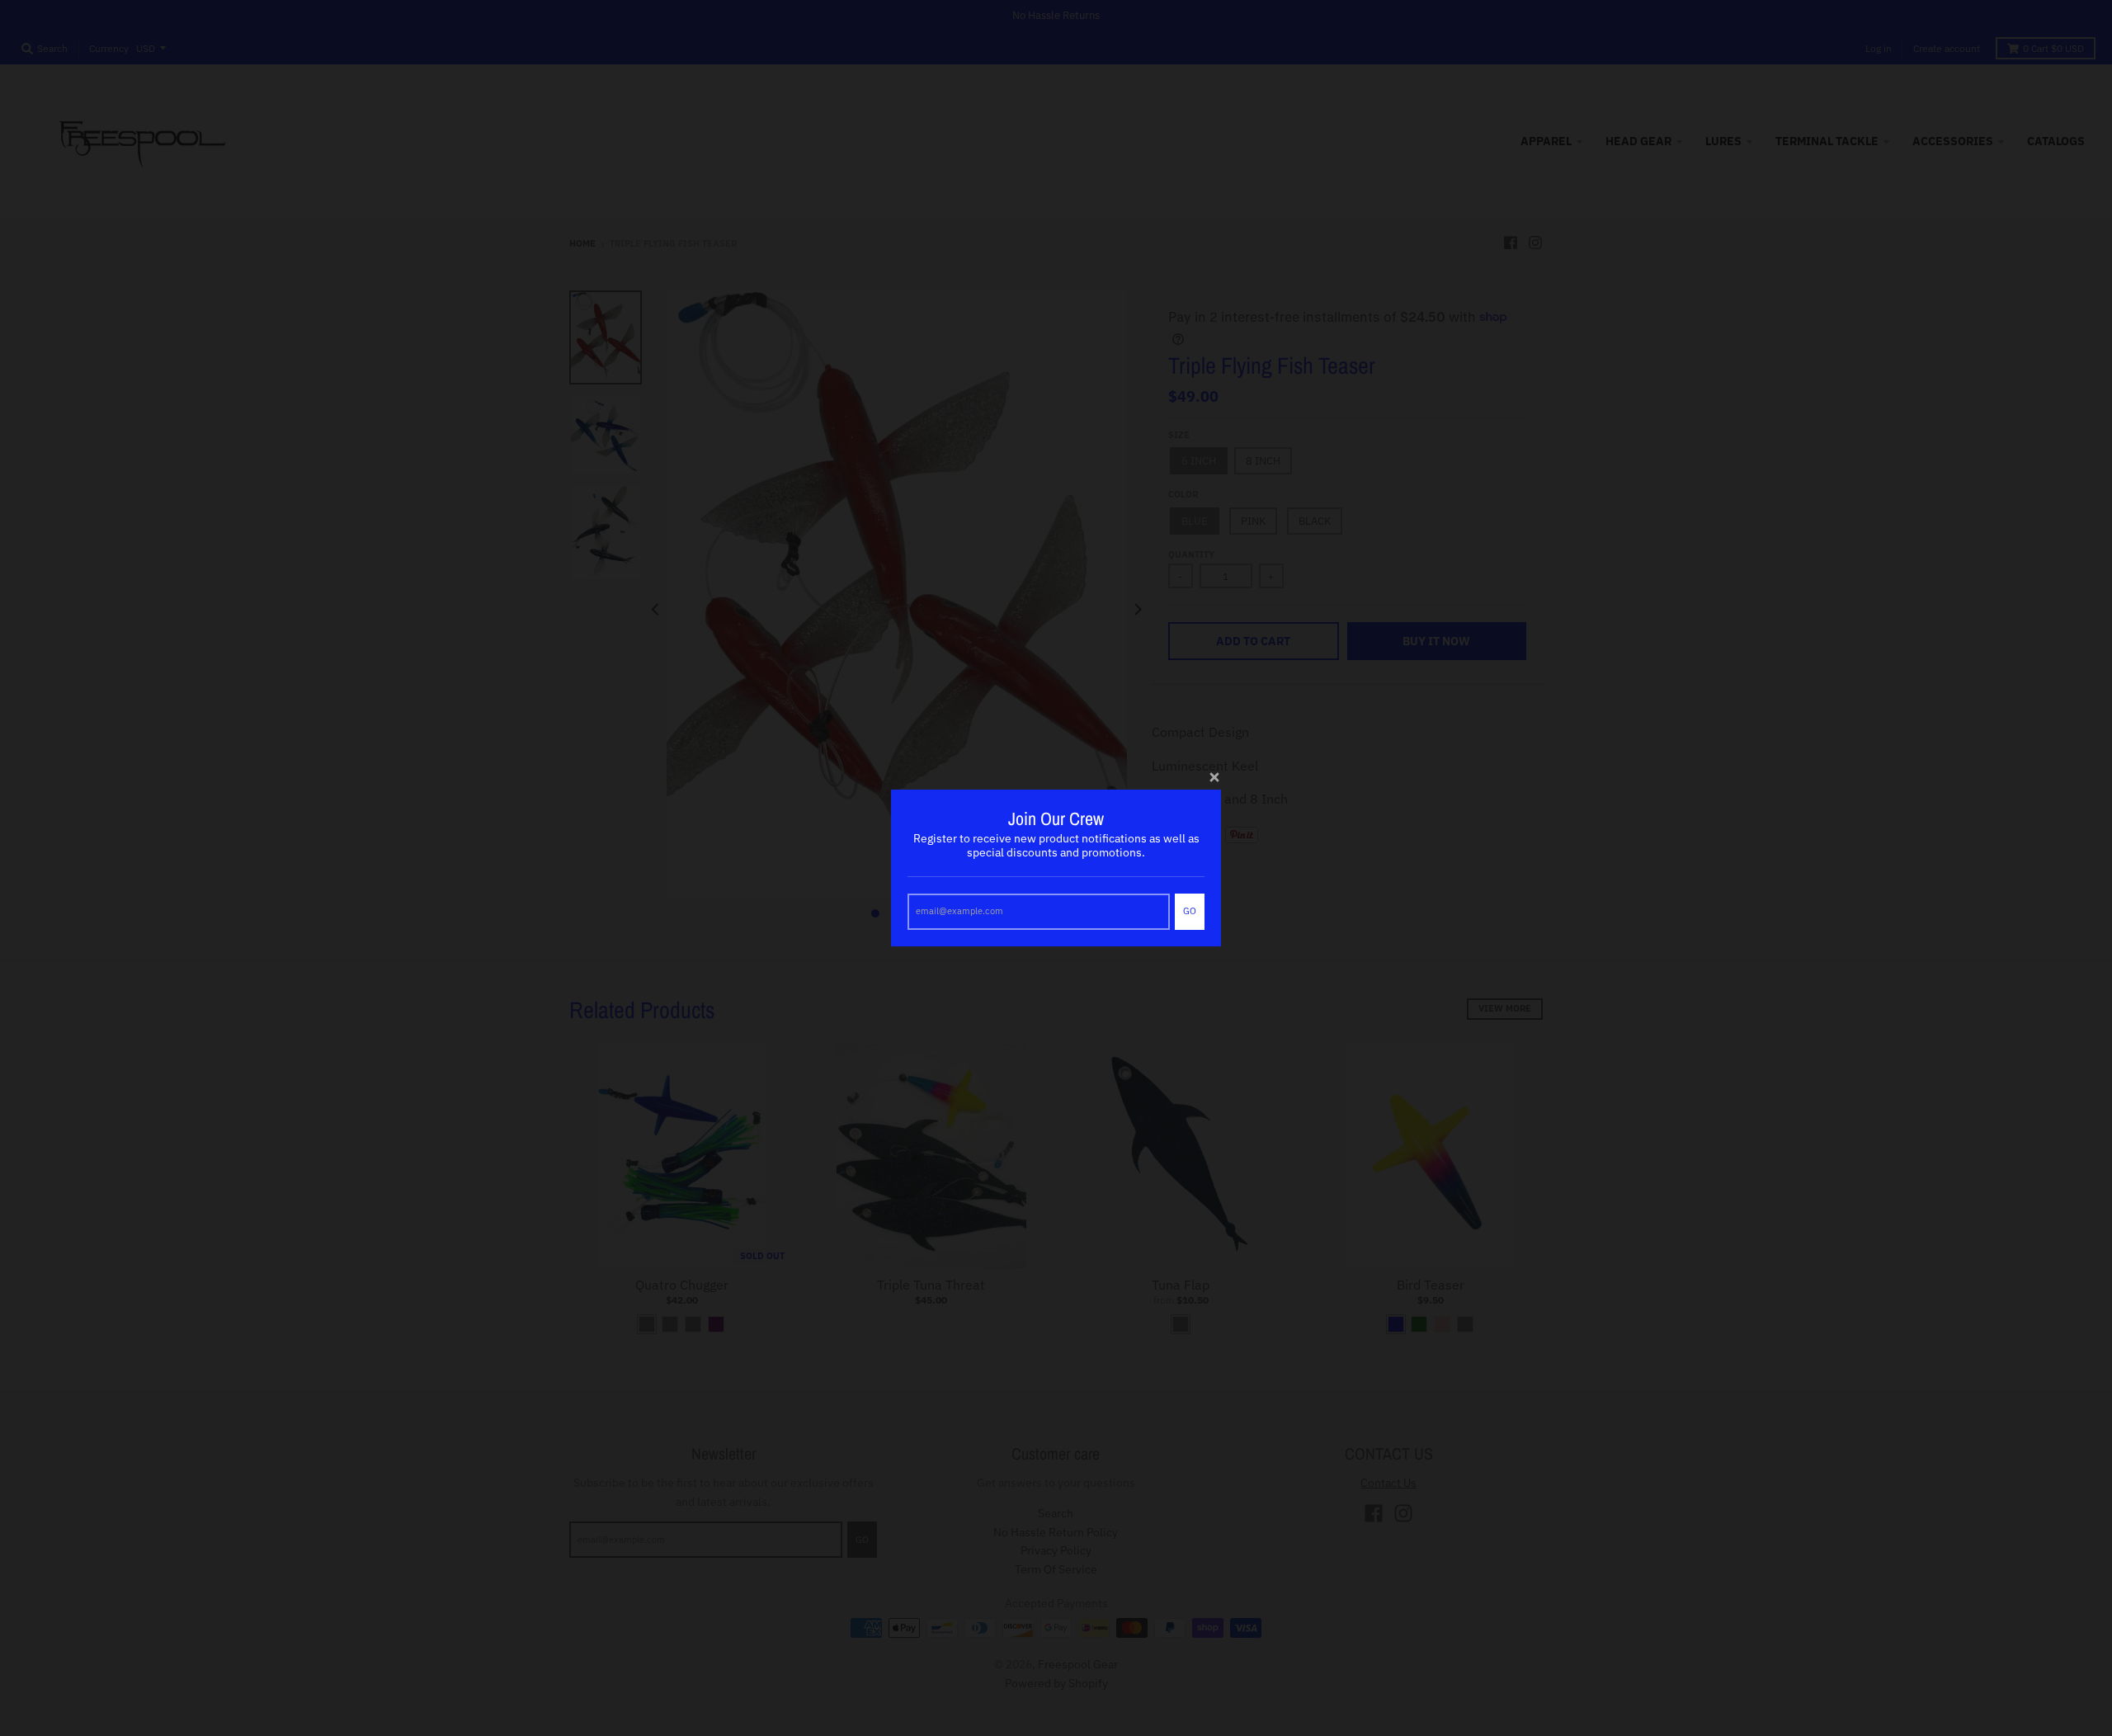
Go (1190, 911)
